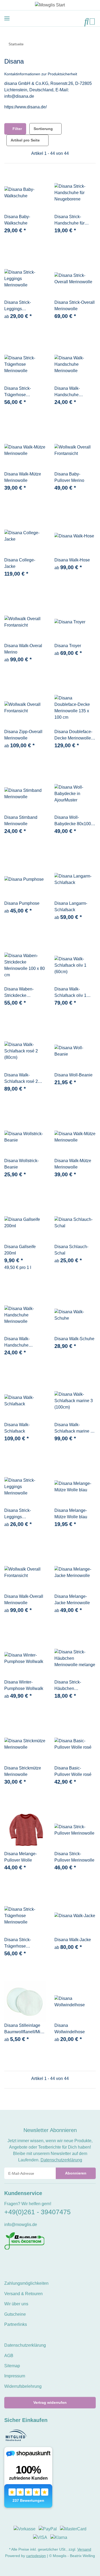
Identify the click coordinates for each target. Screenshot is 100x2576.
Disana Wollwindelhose (70, 2029)
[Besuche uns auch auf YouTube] (16, 2261)
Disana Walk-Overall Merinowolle (24, 1600)
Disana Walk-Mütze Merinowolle (23, 477)
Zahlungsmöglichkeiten (26, 2283)
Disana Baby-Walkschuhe (17, 220)
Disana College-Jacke (20, 563)
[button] (87, 21)
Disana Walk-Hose (72, 560)
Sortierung (43, 129)
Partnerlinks (16, 2324)
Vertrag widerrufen (50, 2402)
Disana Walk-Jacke (73, 1940)
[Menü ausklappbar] (7, 18)
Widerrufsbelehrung (23, 2386)
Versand (84, 2549)
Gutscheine (15, 2314)
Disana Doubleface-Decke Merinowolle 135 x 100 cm (73, 735)
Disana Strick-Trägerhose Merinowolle (18, 392)
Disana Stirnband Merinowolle (21, 821)
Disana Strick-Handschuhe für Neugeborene (69, 220)
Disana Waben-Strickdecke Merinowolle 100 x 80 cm (25, 993)
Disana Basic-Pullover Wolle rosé (73, 1771)
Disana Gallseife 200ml (20, 1250)
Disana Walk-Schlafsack (17, 1428)
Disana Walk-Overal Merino (23, 649)
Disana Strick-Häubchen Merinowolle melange (75, 1686)
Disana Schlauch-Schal (71, 1250)
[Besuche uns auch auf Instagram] (25, 2261)
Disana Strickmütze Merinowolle (23, 1771)
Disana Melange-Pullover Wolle (21, 1857)
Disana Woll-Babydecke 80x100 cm (73, 821)
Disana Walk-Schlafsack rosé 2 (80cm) (21, 1079)
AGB (9, 2356)
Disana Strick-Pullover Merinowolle (74, 1857)
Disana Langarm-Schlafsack (71, 906)
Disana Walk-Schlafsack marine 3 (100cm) (74, 1428)
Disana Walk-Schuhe (74, 1339)
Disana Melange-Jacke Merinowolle (72, 1600)
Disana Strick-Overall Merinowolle (75, 306)
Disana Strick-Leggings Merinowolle (18, 306)
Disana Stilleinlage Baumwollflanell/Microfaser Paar (25, 2029)
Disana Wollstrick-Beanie (21, 1164)
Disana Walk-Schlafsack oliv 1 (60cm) (70, 993)
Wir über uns (16, 2304)
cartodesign (36, 2556)
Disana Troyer (68, 646)
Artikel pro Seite (25, 140)
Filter (17, 129)
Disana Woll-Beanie (73, 1075)
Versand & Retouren (23, 2294)
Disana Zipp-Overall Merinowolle (23, 735)
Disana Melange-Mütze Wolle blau (71, 1514)
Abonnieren (76, 2173)
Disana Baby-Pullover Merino (69, 477)
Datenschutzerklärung (61, 2160)
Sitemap (12, 2366)
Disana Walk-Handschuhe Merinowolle (67, 392)
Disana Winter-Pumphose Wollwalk (24, 1685)
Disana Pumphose (22, 903)
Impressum (15, 2376)
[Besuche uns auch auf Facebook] (8, 2261)
